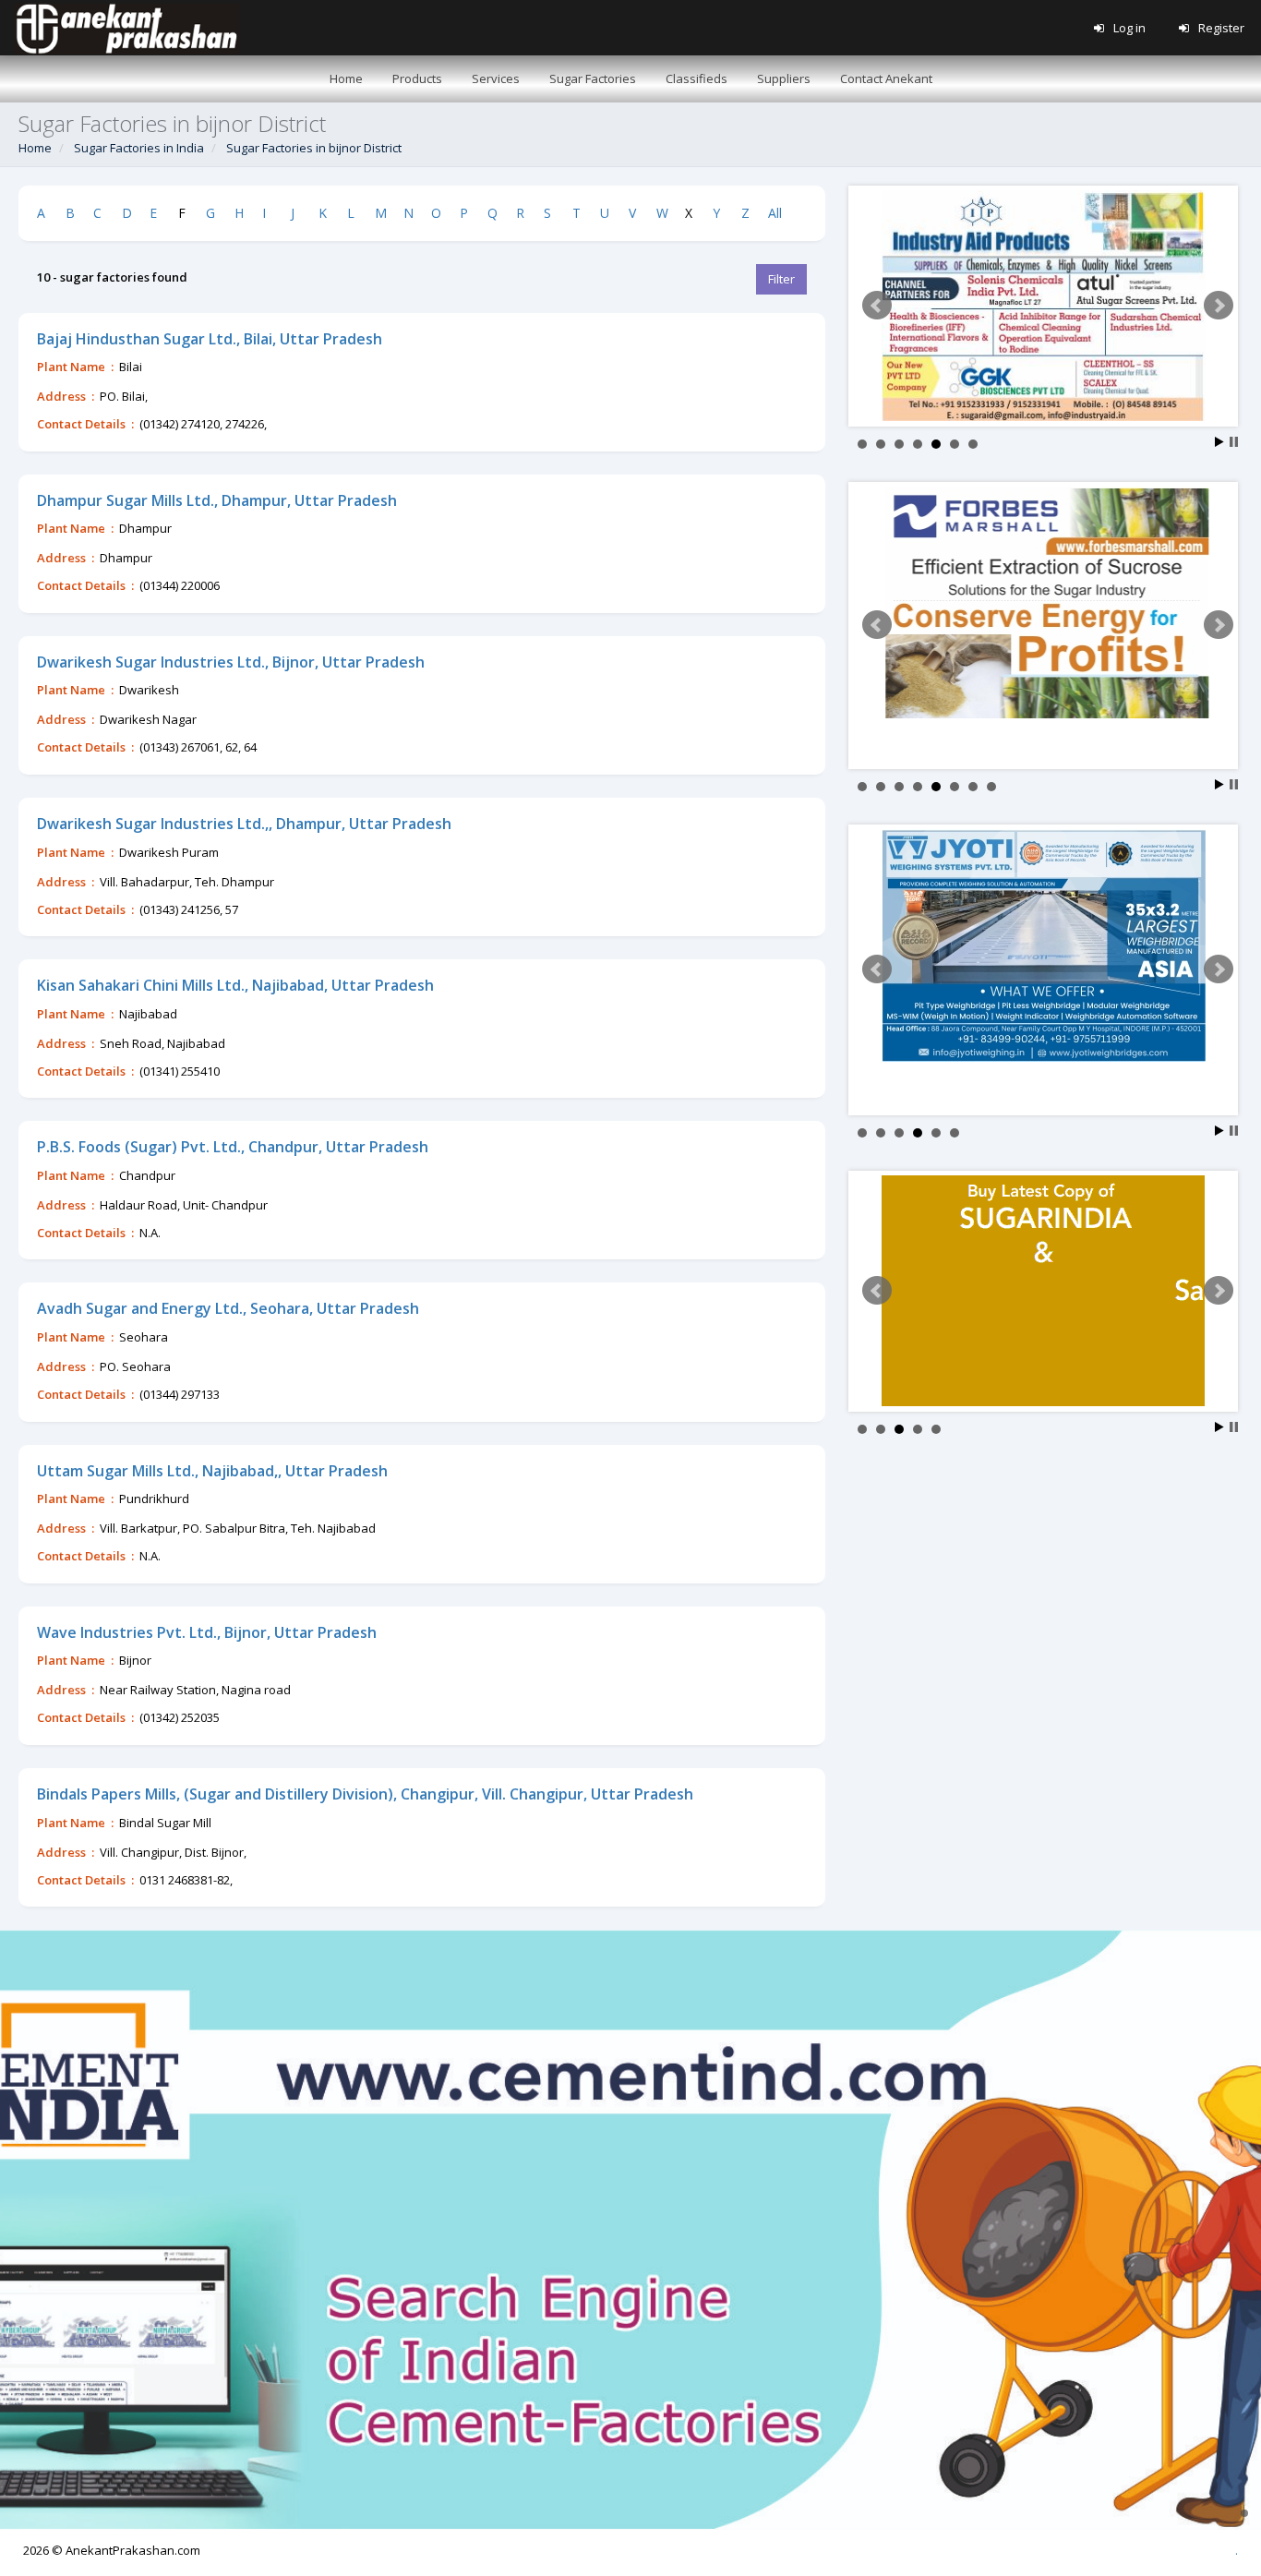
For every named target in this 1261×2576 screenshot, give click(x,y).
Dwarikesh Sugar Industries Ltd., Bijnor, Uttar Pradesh (231, 662)
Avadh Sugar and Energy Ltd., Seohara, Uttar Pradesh (228, 1308)
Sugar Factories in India (139, 148)
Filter (781, 279)
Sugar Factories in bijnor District (314, 148)
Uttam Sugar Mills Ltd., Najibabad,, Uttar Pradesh (212, 1471)
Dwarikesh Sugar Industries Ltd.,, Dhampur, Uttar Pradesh (244, 824)
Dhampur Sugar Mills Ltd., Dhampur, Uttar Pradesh (217, 500)
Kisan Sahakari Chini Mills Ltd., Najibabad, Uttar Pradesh (235, 985)
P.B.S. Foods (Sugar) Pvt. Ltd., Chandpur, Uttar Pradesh (233, 1147)
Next (1219, 306)
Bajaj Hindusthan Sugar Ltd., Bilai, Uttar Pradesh (210, 339)
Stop (1234, 442)
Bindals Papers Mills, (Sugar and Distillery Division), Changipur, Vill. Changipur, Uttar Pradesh (365, 1794)
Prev (877, 306)
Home (35, 148)
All (775, 213)
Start (1219, 442)
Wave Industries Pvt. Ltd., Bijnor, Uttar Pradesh (207, 1632)
